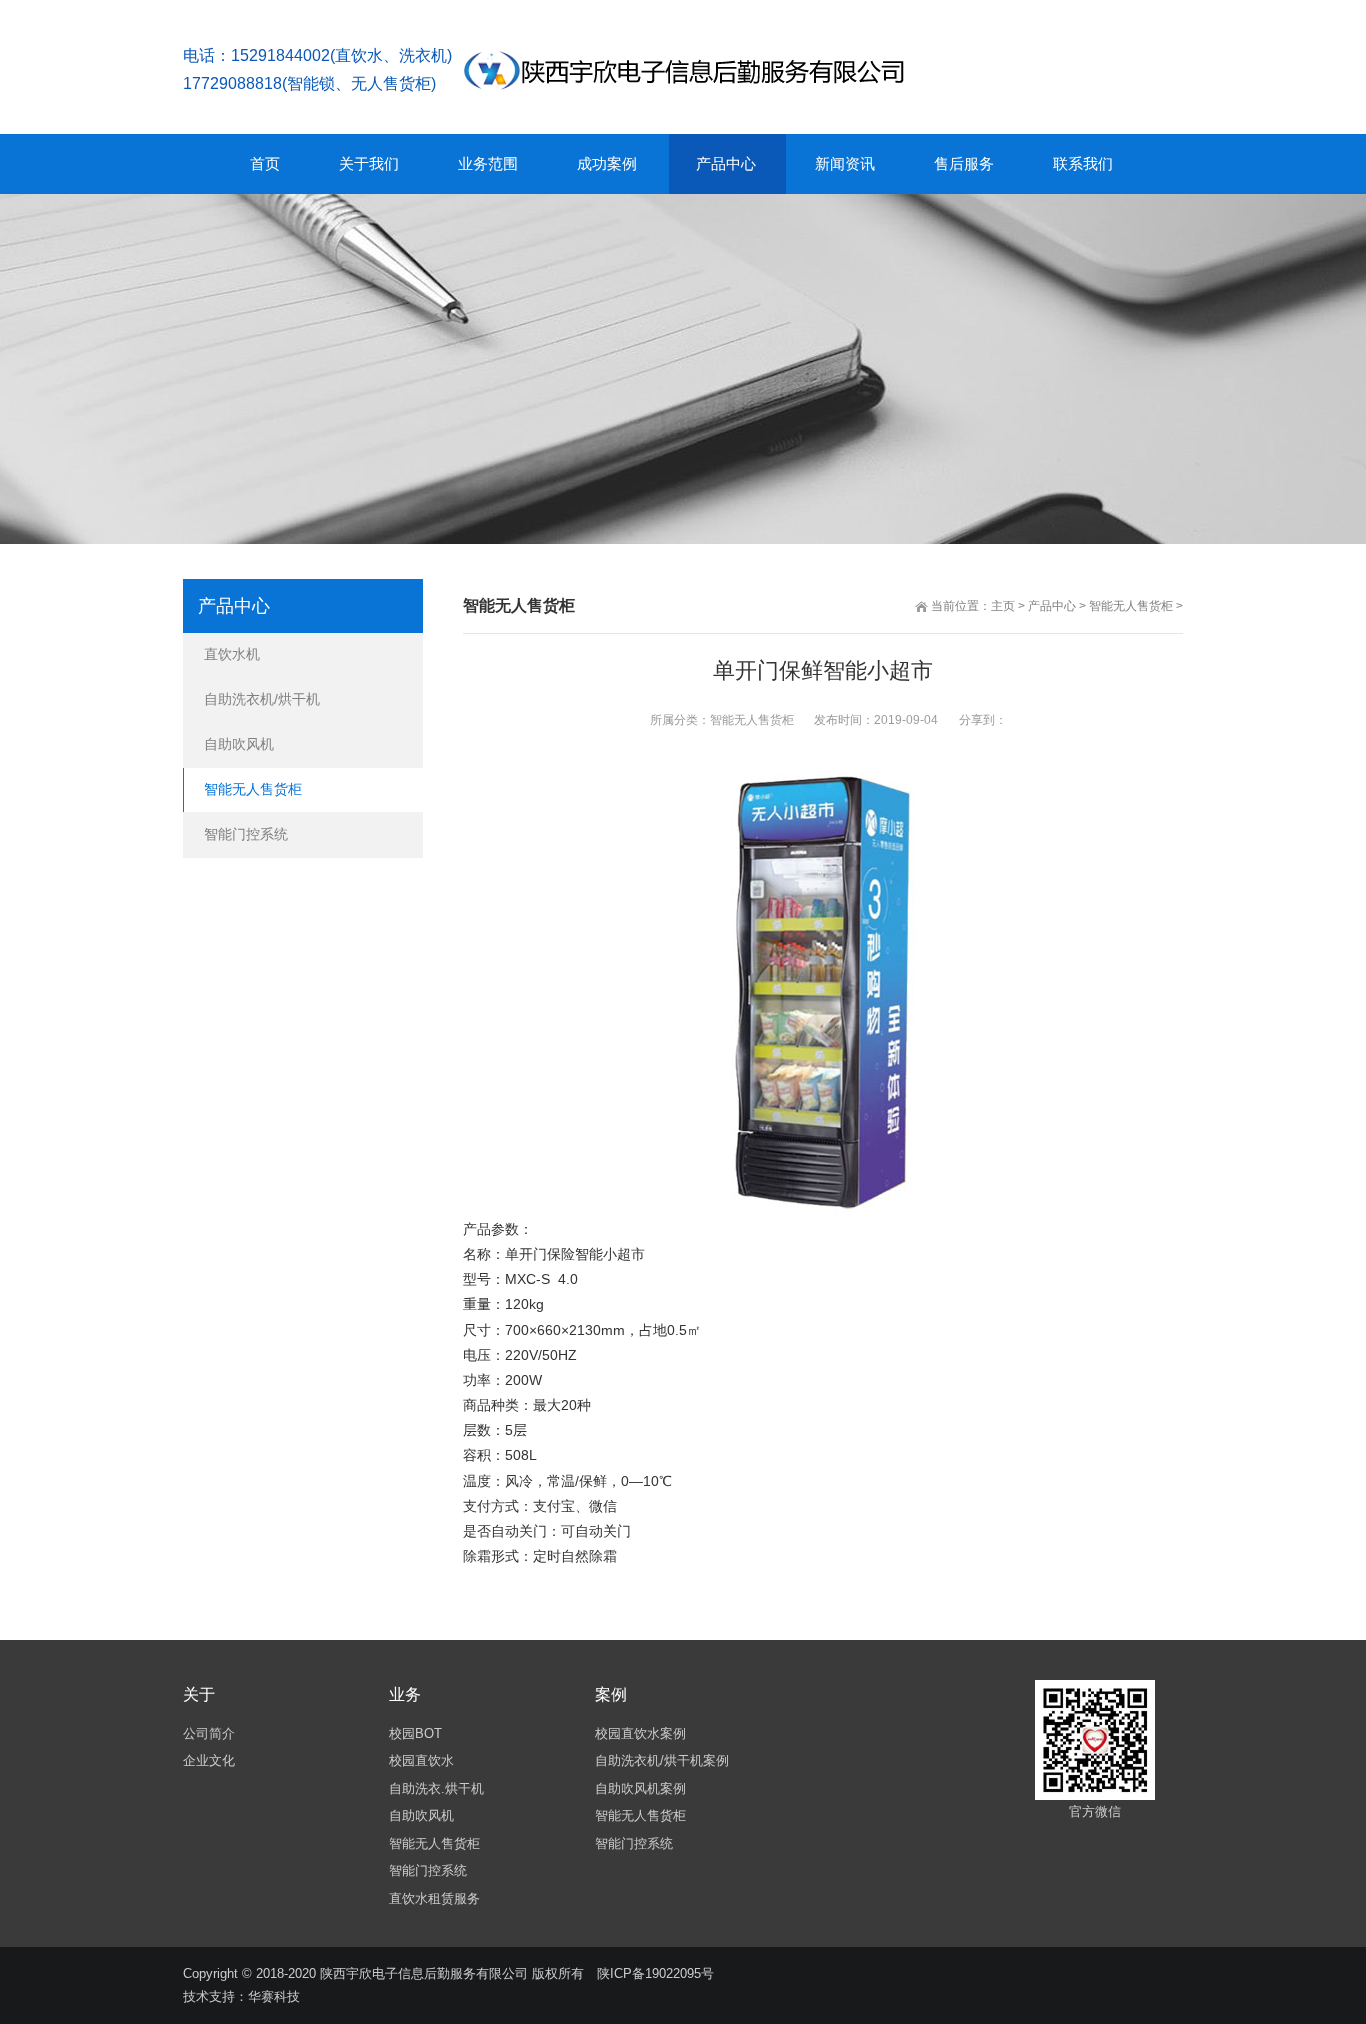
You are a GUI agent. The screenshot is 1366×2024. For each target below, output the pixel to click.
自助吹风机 (239, 744)
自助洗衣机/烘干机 (262, 699)
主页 (1003, 606)
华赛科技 (274, 1996)
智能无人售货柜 (1131, 606)
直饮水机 (232, 654)
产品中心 (1052, 606)
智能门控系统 (246, 834)
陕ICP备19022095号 (655, 1973)
